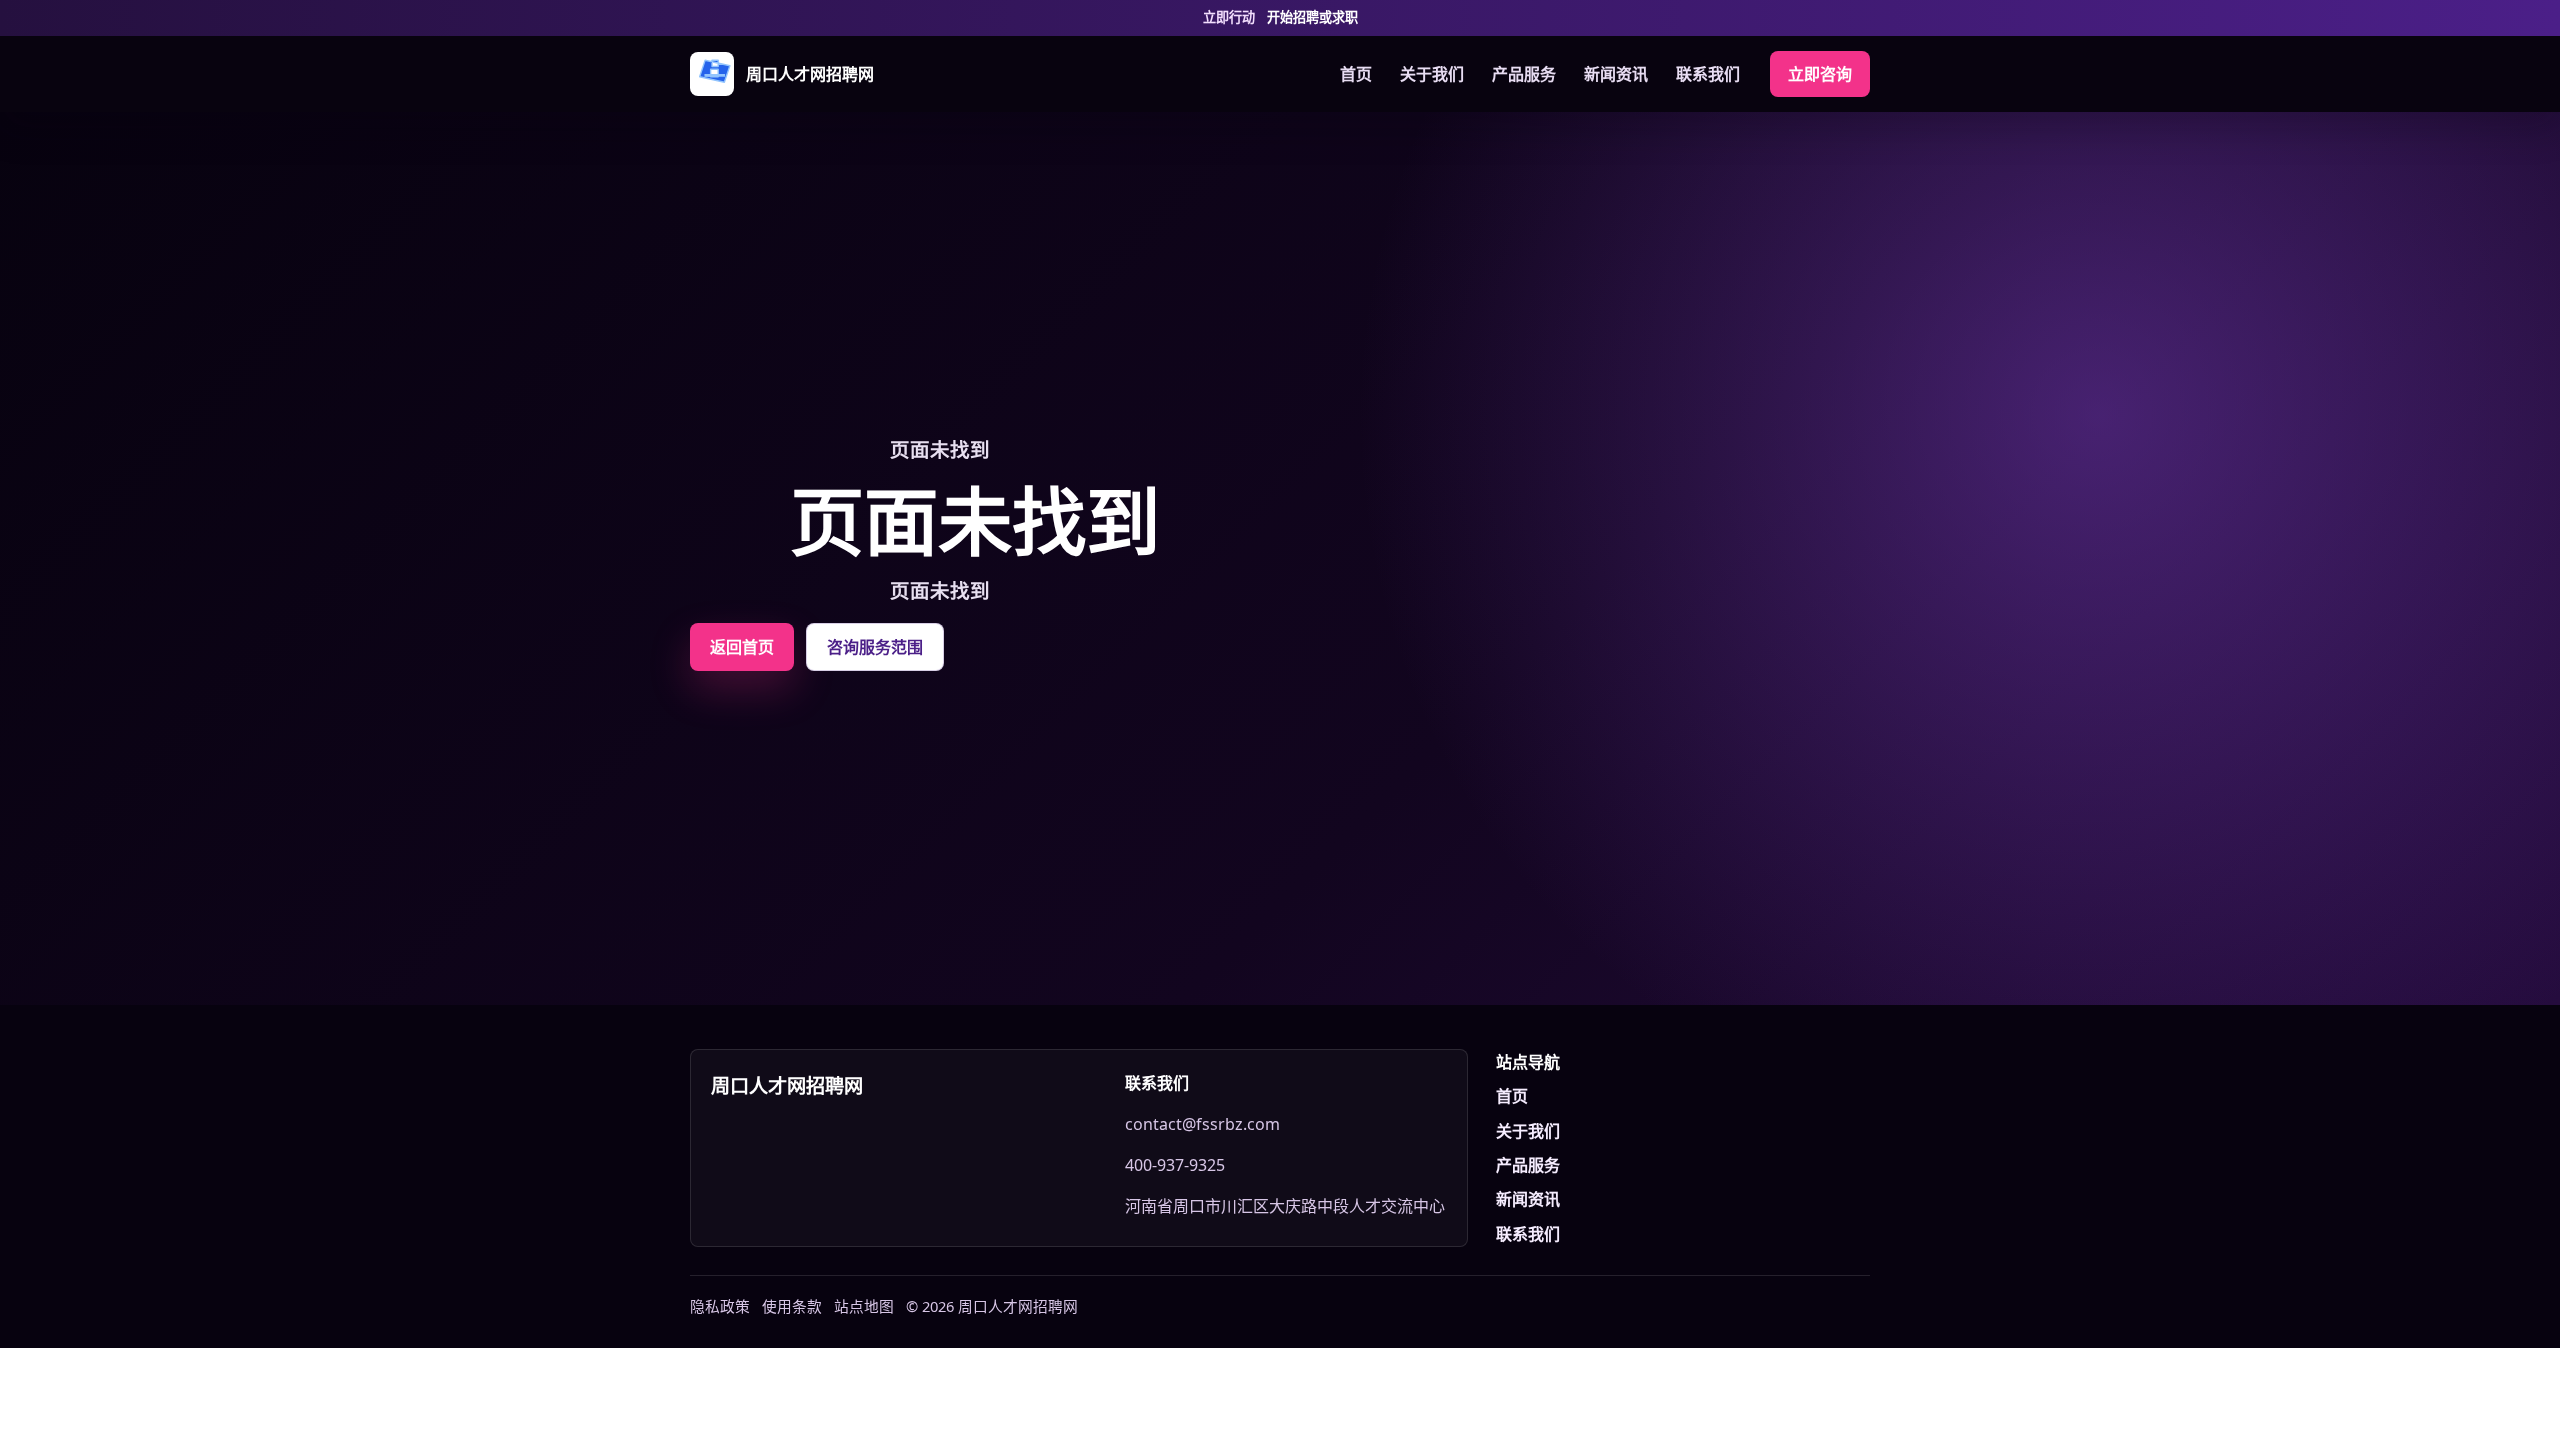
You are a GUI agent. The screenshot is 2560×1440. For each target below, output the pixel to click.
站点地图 (864, 1306)
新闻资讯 (1616, 74)
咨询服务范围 (875, 647)
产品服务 (1524, 74)
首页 (1356, 74)
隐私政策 (720, 1306)
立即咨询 (1820, 74)
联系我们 (1708, 74)
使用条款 (792, 1306)
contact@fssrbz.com (1202, 1124)
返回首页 (742, 647)
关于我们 (1432, 74)
